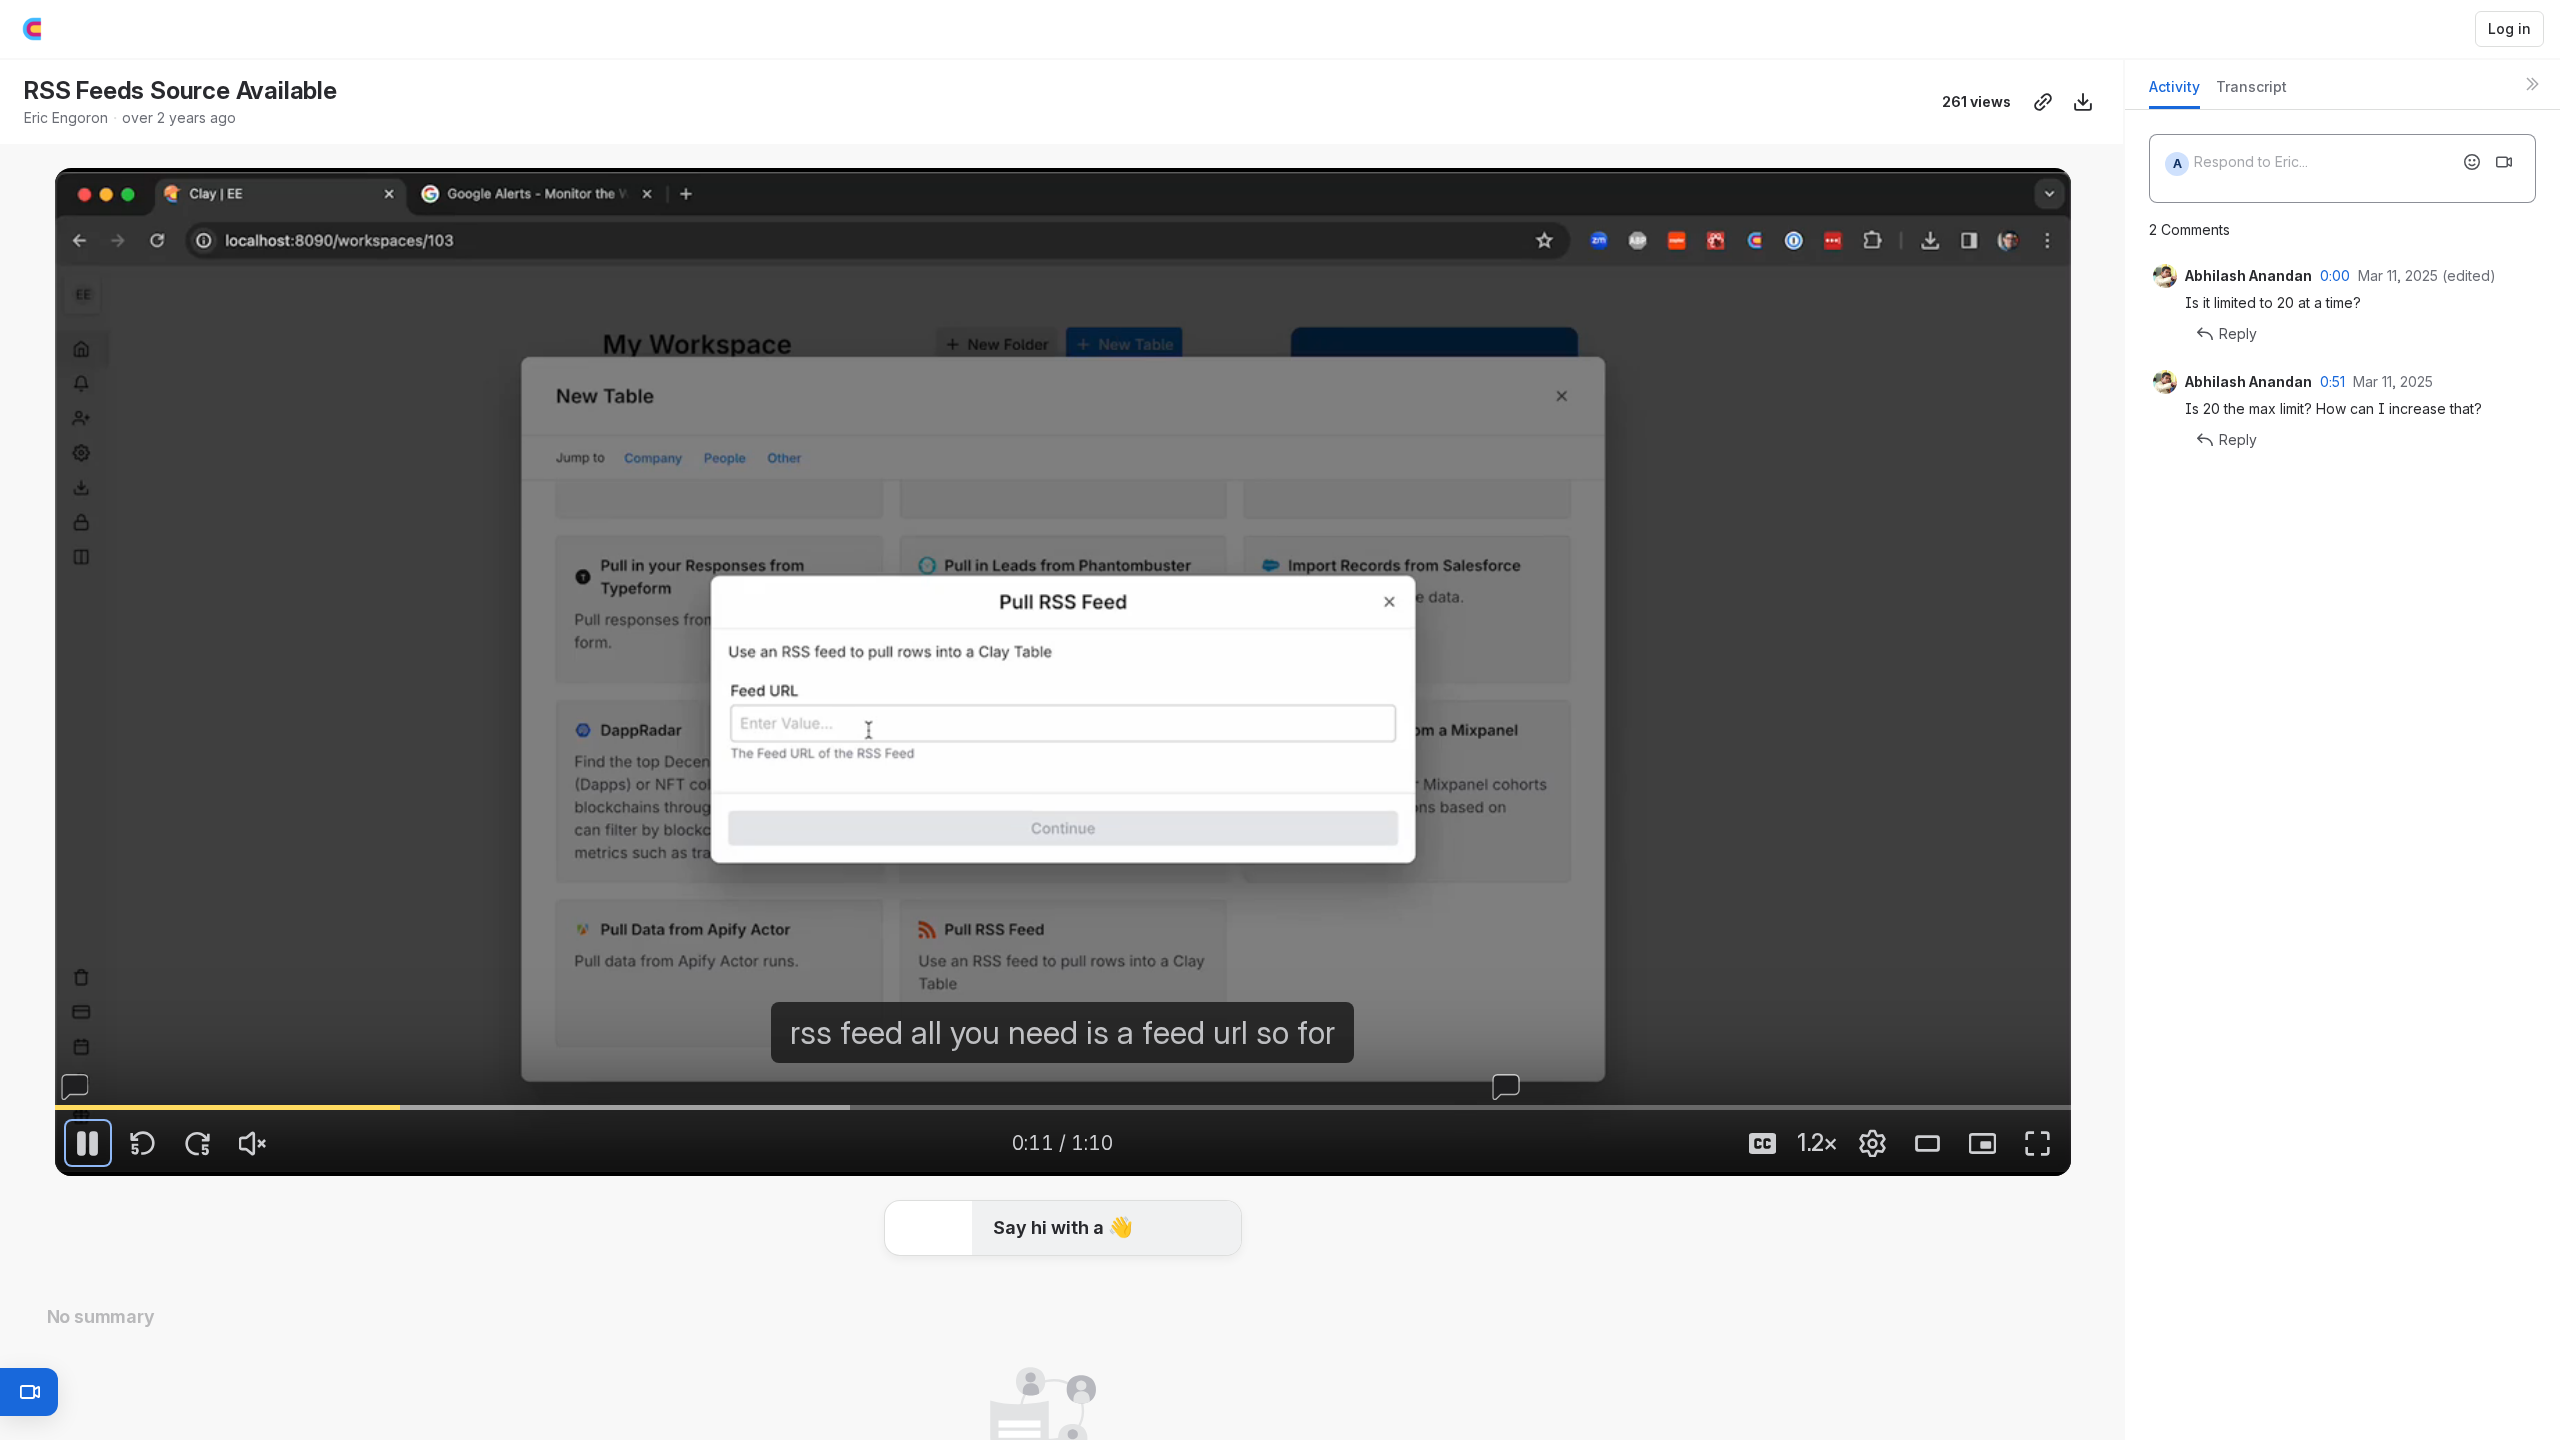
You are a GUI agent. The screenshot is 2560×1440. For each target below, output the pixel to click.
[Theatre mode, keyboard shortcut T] (1928, 1143)
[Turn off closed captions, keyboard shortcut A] (1763, 1143)
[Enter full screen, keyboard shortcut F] (2038, 1143)
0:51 (2332, 381)
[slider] (1063, 1107)
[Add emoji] (2472, 162)
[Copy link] (2043, 102)
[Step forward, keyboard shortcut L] (198, 1143)
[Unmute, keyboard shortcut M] (253, 1143)
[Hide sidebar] (2532, 84)
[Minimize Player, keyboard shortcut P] (1983, 1143)
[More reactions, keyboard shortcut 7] (1212, 1232)
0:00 (2335, 275)
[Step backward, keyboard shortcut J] (143, 1143)
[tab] (2174, 92)
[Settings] (1873, 1143)
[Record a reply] (2504, 162)
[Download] (2083, 102)
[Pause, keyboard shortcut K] (88, 1143)
